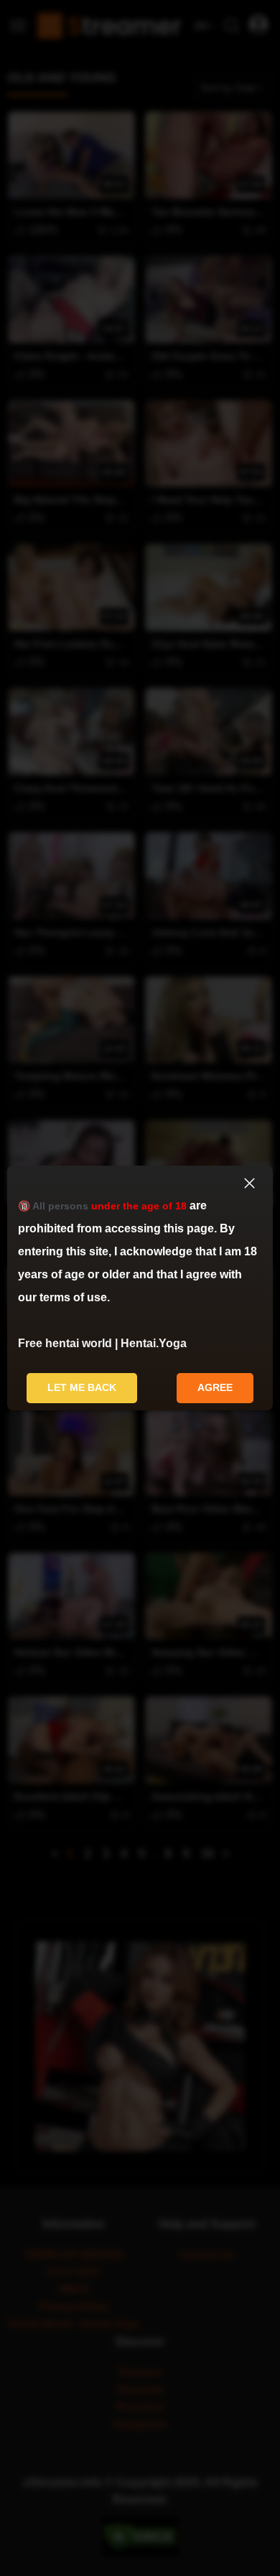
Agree (215, 1387)
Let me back (82, 1387)
